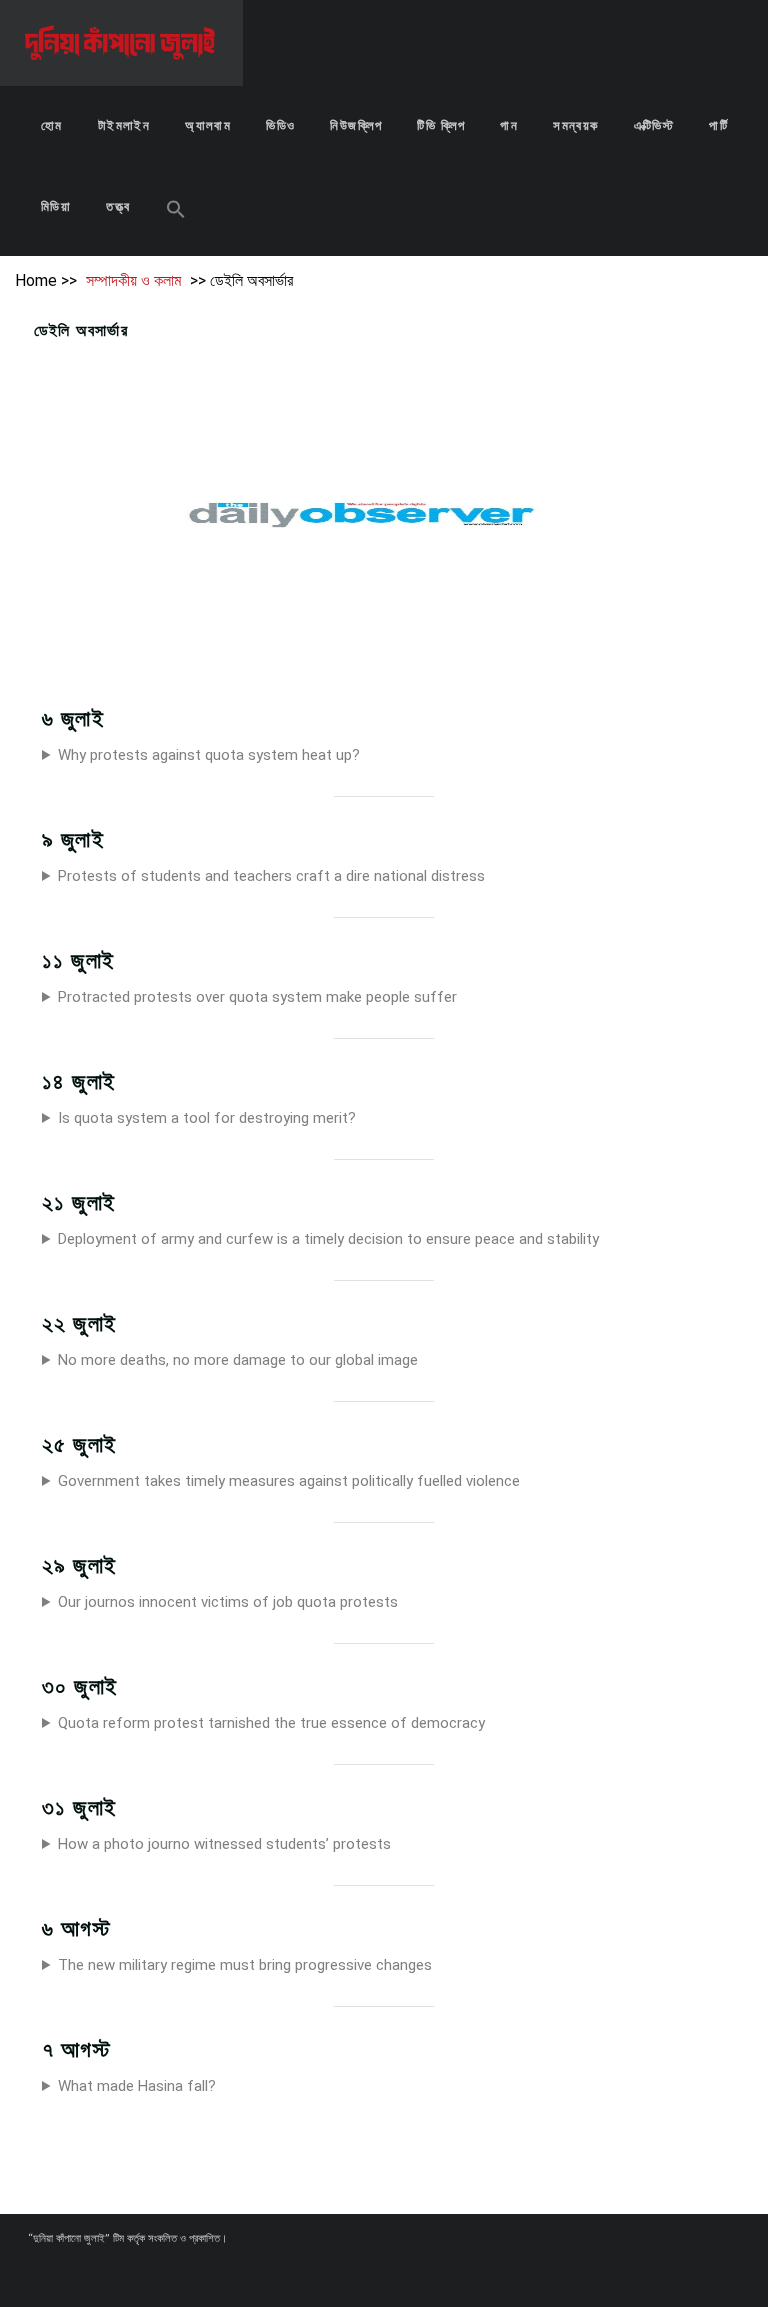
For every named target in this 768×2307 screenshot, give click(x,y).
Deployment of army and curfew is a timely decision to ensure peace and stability (328, 1239)
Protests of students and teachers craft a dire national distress (271, 876)
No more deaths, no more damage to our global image (238, 1360)
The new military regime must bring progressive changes (245, 1965)
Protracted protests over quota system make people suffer (257, 997)
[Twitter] (410, 2275)
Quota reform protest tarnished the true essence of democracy (271, 1723)
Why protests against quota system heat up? (209, 755)
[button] (176, 211)
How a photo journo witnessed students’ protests (224, 1844)
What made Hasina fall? (137, 2086)
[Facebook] (374, 2275)
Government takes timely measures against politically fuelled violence (289, 1481)
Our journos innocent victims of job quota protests (228, 1602)
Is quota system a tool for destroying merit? (207, 1118)
